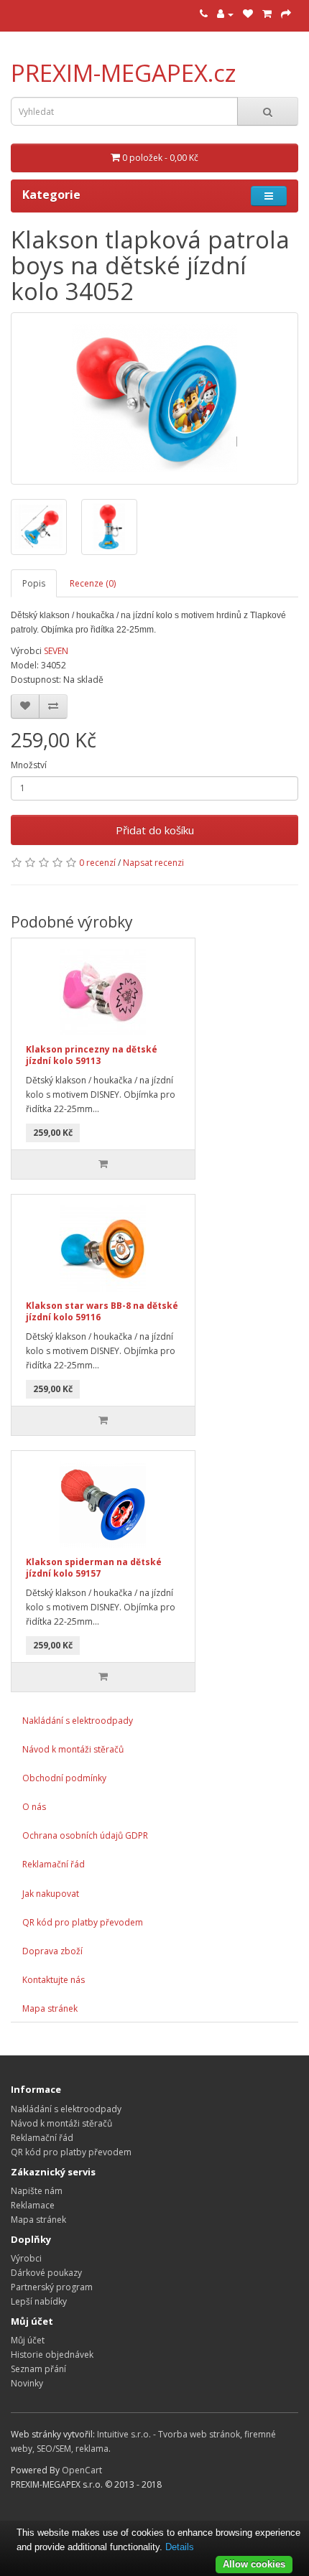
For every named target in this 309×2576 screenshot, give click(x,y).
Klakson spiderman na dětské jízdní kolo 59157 (94, 1568)
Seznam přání (38, 2369)
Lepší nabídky (39, 2301)
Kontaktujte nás (54, 1980)
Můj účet (28, 2340)
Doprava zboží (52, 1951)
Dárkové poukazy (46, 2273)
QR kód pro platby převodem (83, 1922)
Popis (34, 583)
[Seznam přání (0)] (248, 14)
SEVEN (56, 651)
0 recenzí (97, 863)
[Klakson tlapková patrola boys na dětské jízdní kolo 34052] (154, 398)
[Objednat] (286, 14)
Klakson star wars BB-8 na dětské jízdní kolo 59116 (102, 1312)
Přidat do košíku (155, 830)
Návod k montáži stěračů (73, 1749)
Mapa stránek (50, 2008)
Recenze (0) (93, 583)
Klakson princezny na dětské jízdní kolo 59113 (92, 1055)
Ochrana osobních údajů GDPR (85, 1835)
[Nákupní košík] (267, 14)
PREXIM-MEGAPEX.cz (124, 73)
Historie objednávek (52, 2355)
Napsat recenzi (153, 863)
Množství (29, 765)
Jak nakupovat (51, 1894)
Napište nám (37, 2191)
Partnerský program (52, 2287)
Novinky (27, 2383)
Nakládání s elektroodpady (78, 1721)
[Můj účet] (225, 14)
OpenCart (82, 2470)
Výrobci (26, 2258)
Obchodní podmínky (64, 1778)
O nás (34, 1807)
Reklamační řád (54, 1864)
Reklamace (33, 2205)
